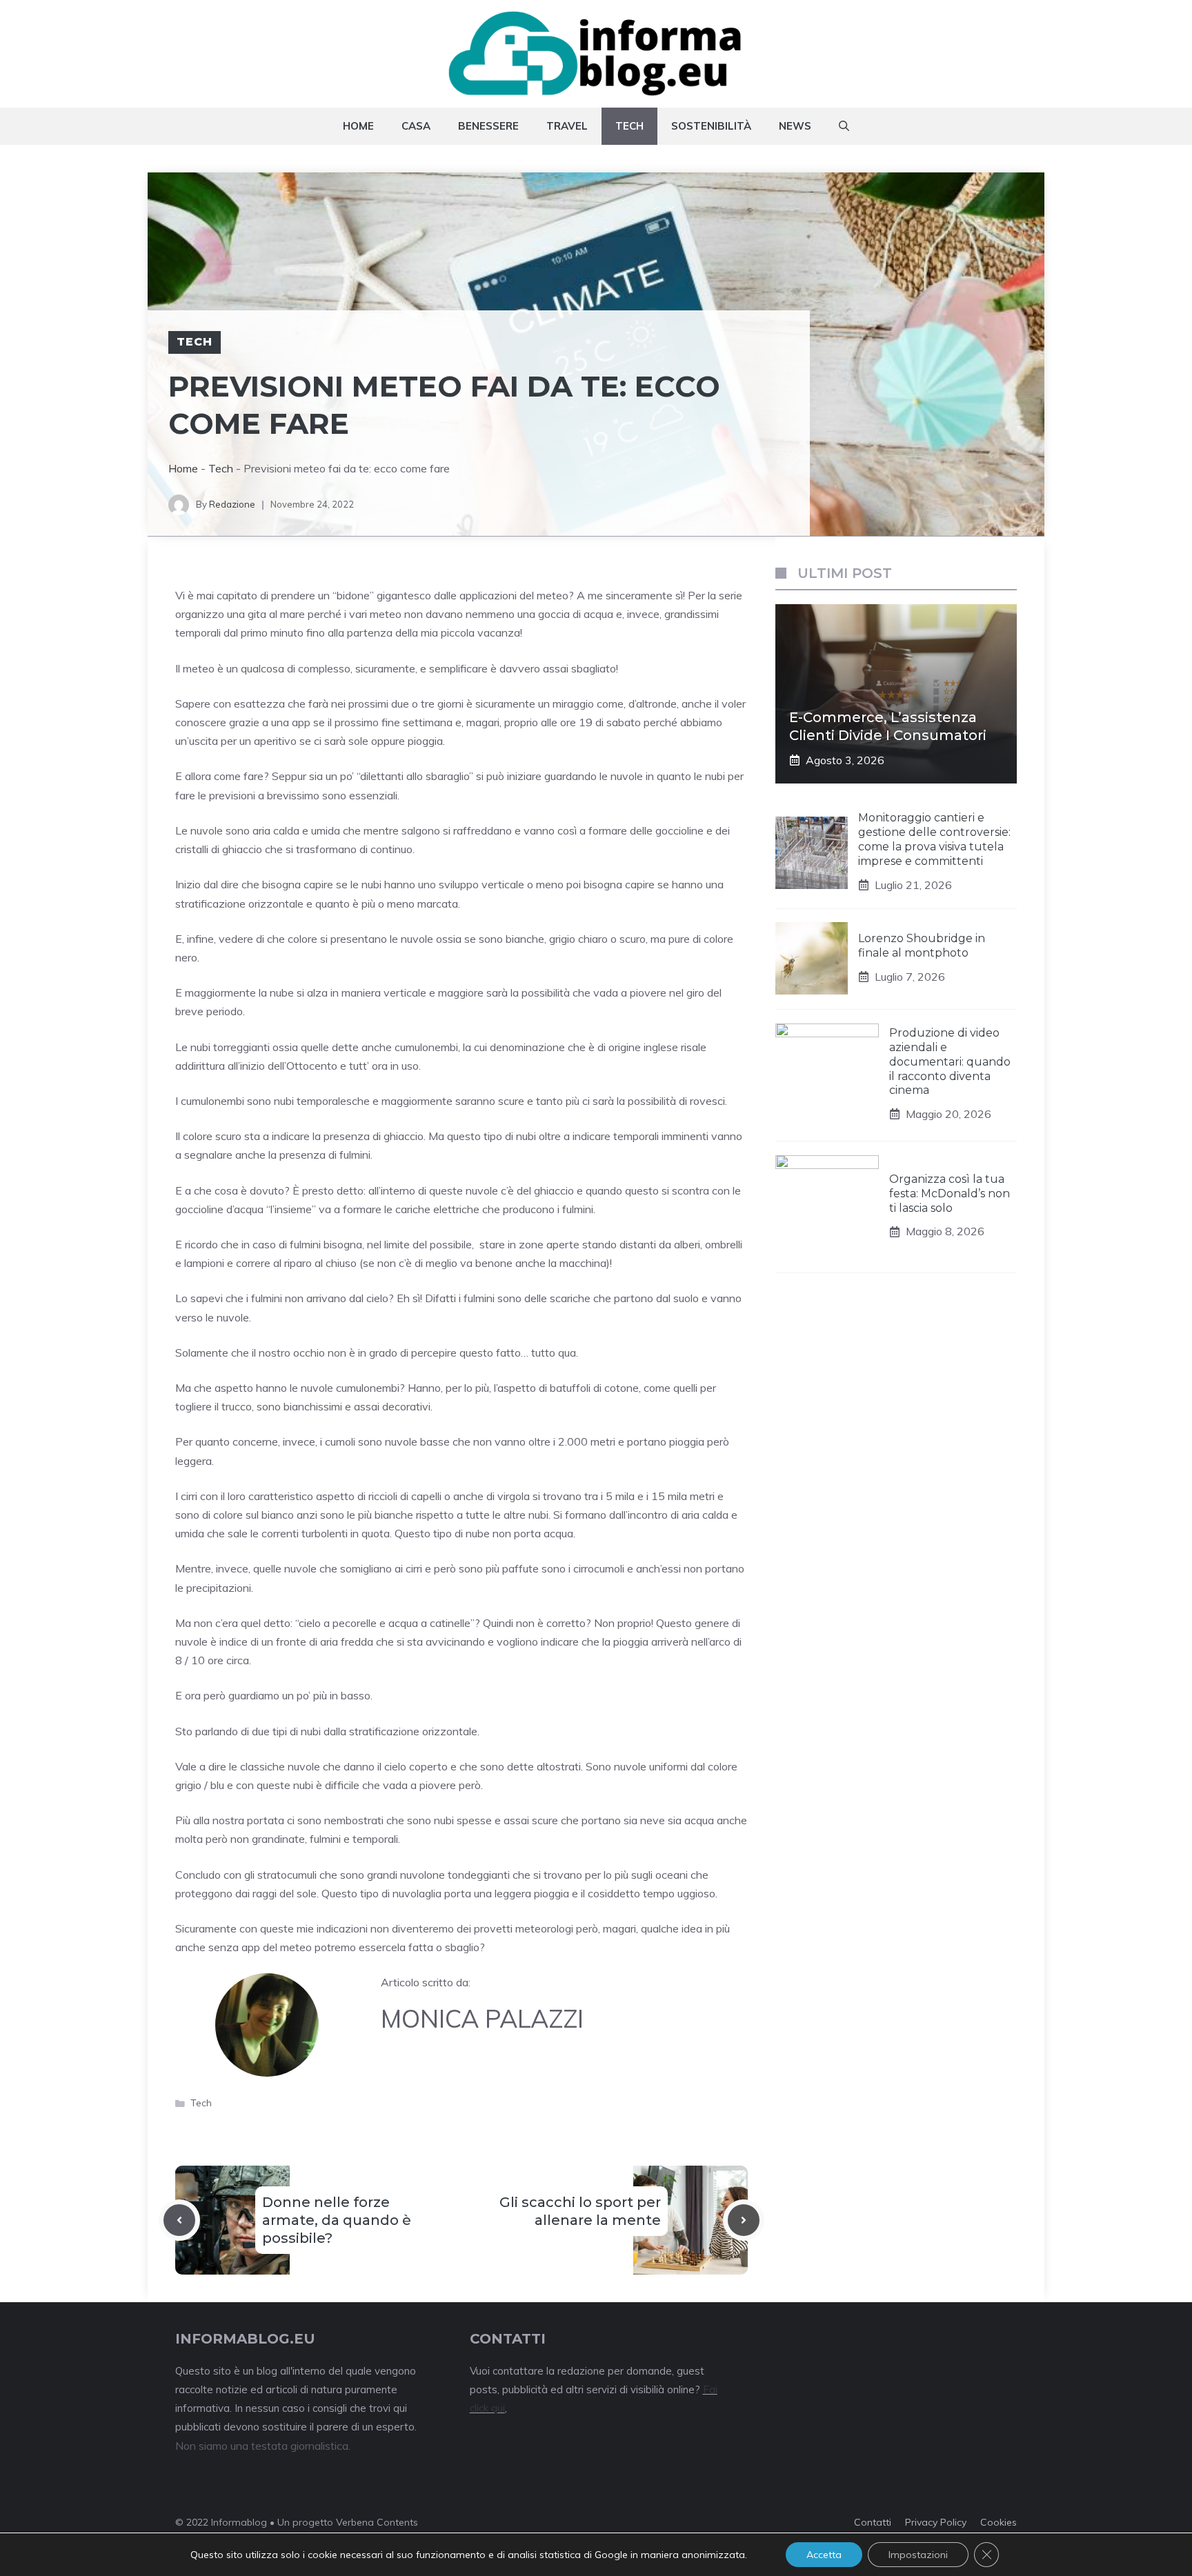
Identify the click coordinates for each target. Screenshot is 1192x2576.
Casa (416, 126)
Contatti (873, 2522)
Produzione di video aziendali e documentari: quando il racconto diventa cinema (950, 1061)
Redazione (232, 504)
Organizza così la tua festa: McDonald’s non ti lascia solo (950, 1194)
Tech (629, 126)
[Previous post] (179, 2220)
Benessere (488, 126)
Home (358, 126)
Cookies (999, 2522)
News (795, 126)
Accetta (824, 2555)
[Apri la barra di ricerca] (844, 126)
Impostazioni (918, 2555)
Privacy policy (936, 2522)
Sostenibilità (711, 126)
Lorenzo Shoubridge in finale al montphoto (922, 946)
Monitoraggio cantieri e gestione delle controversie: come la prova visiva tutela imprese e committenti (934, 839)
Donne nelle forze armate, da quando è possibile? (337, 2220)
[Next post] (744, 2220)
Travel (567, 126)
